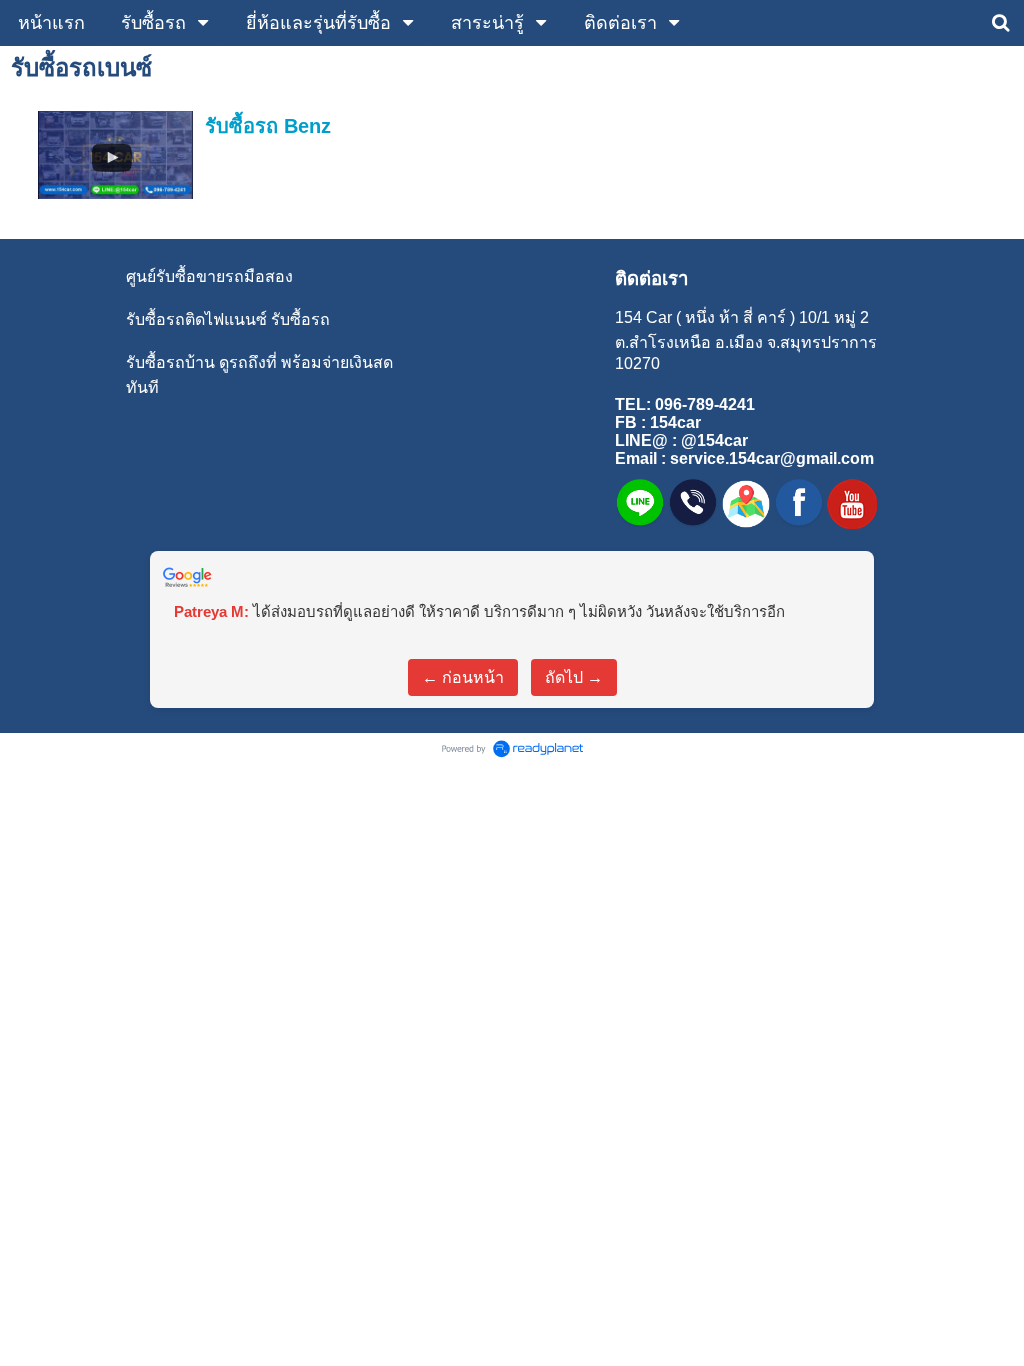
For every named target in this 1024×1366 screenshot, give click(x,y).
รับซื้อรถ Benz (268, 126)
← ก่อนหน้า (463, 677)
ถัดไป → (574, 677)
